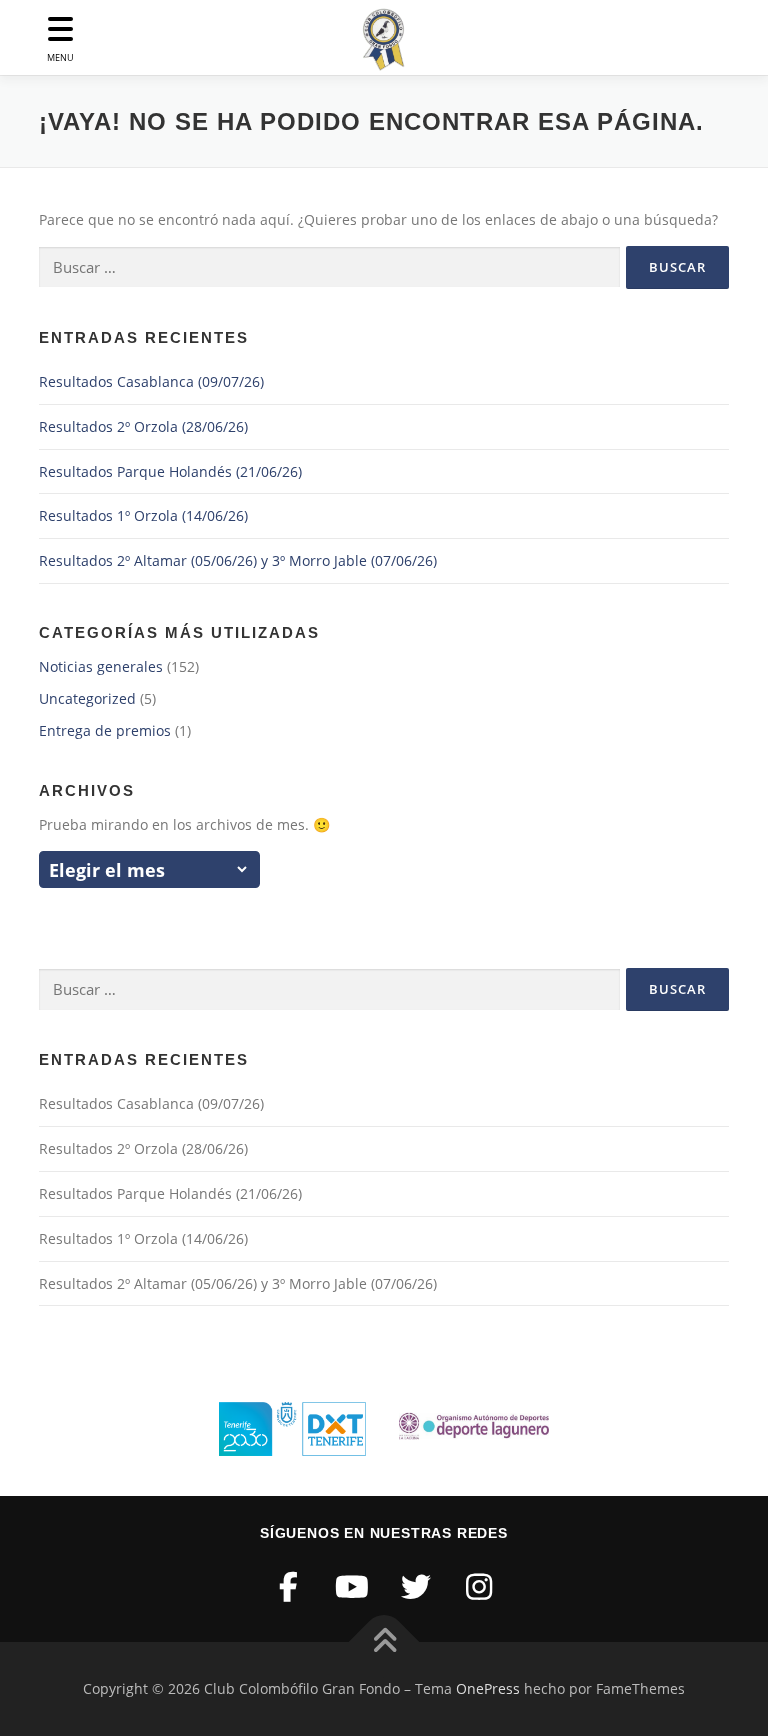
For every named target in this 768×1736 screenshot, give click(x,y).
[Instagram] (480, 1586)
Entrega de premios (105, 730)
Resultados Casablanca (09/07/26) (151, 381)
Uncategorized (87, 698)
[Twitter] (416, 1586)
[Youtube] (353, 1586)
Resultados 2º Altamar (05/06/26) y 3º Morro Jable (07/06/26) (238, 560)
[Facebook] (289, 1586)
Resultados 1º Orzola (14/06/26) (143, 515)
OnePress (488, 1688)
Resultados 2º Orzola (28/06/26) (143, 426)
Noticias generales (101, 666)
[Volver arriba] (384, 1642)
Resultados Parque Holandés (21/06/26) (170, 471)
